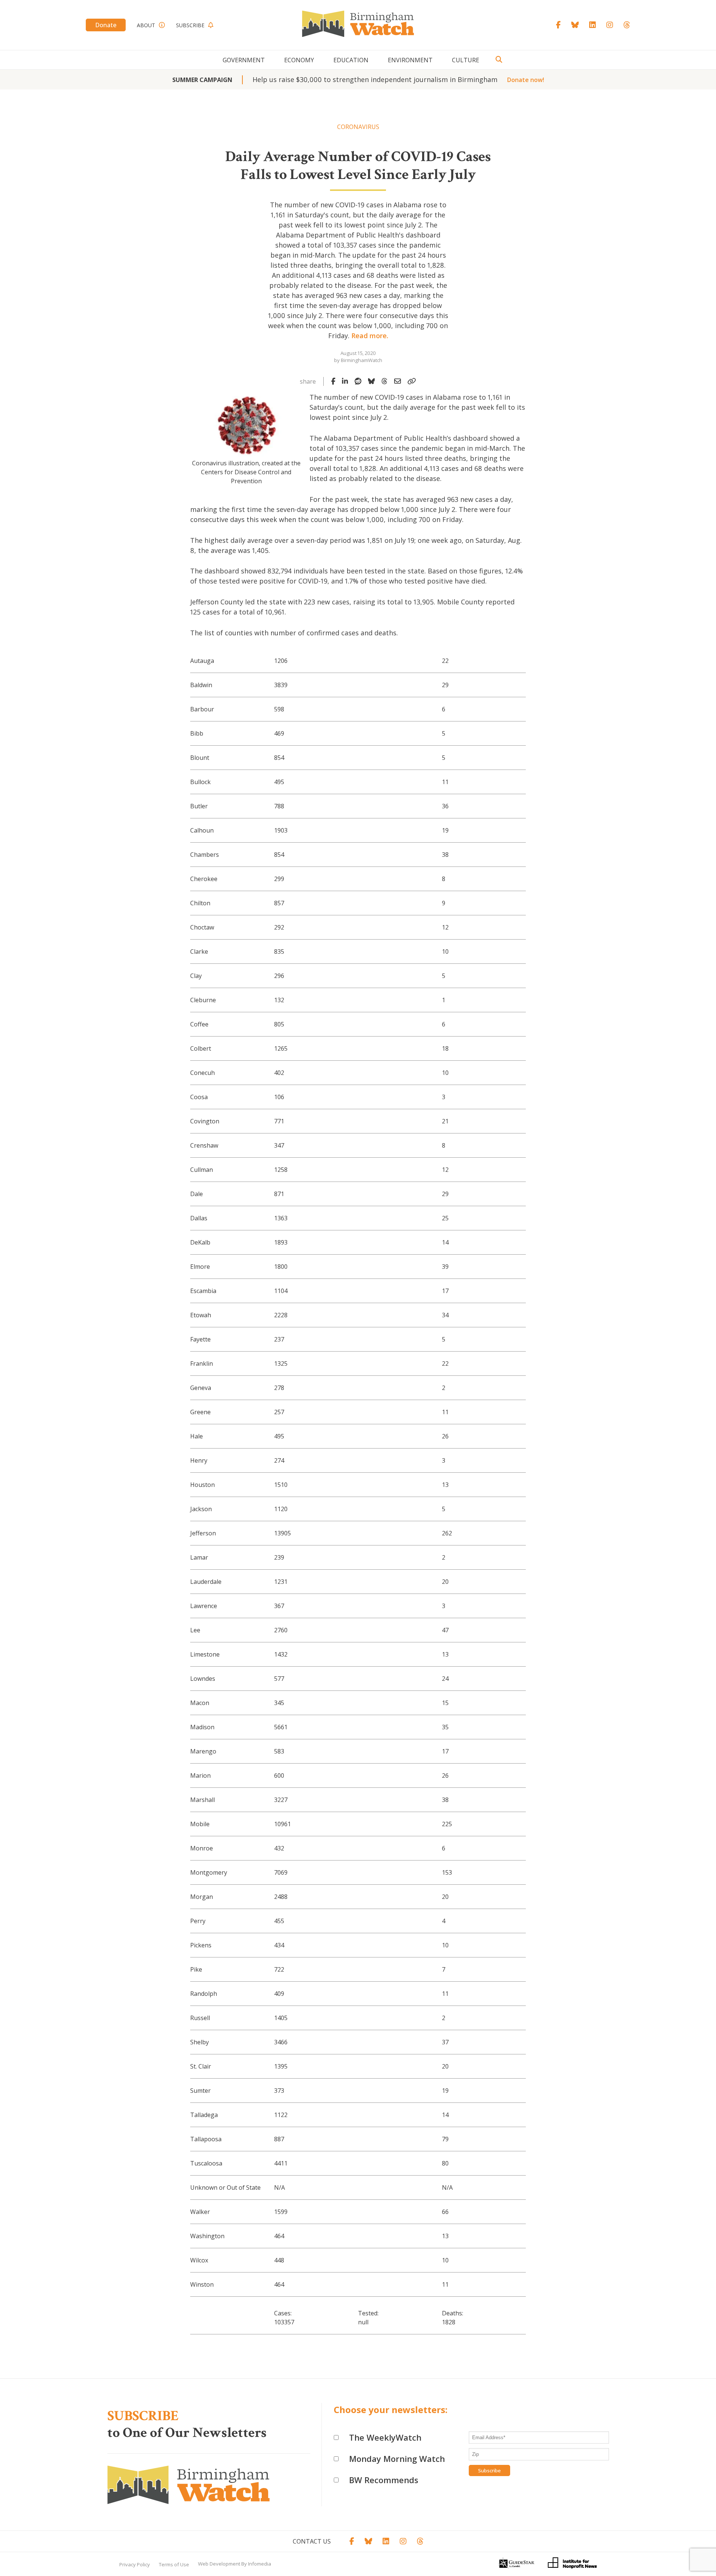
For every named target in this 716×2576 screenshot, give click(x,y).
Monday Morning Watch (397, 2459)
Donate (106, 25)
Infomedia (260, 2564)
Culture (466, 60)
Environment (410, 60)
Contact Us (312, 2541)
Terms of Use (174, 2564)
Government (244, 60)
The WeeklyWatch (385, 2437)
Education (351, 60)
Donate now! (526, 80)
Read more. (370, 336)
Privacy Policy (135, 2564)
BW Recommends (384, 2480)
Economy (299, 60)
